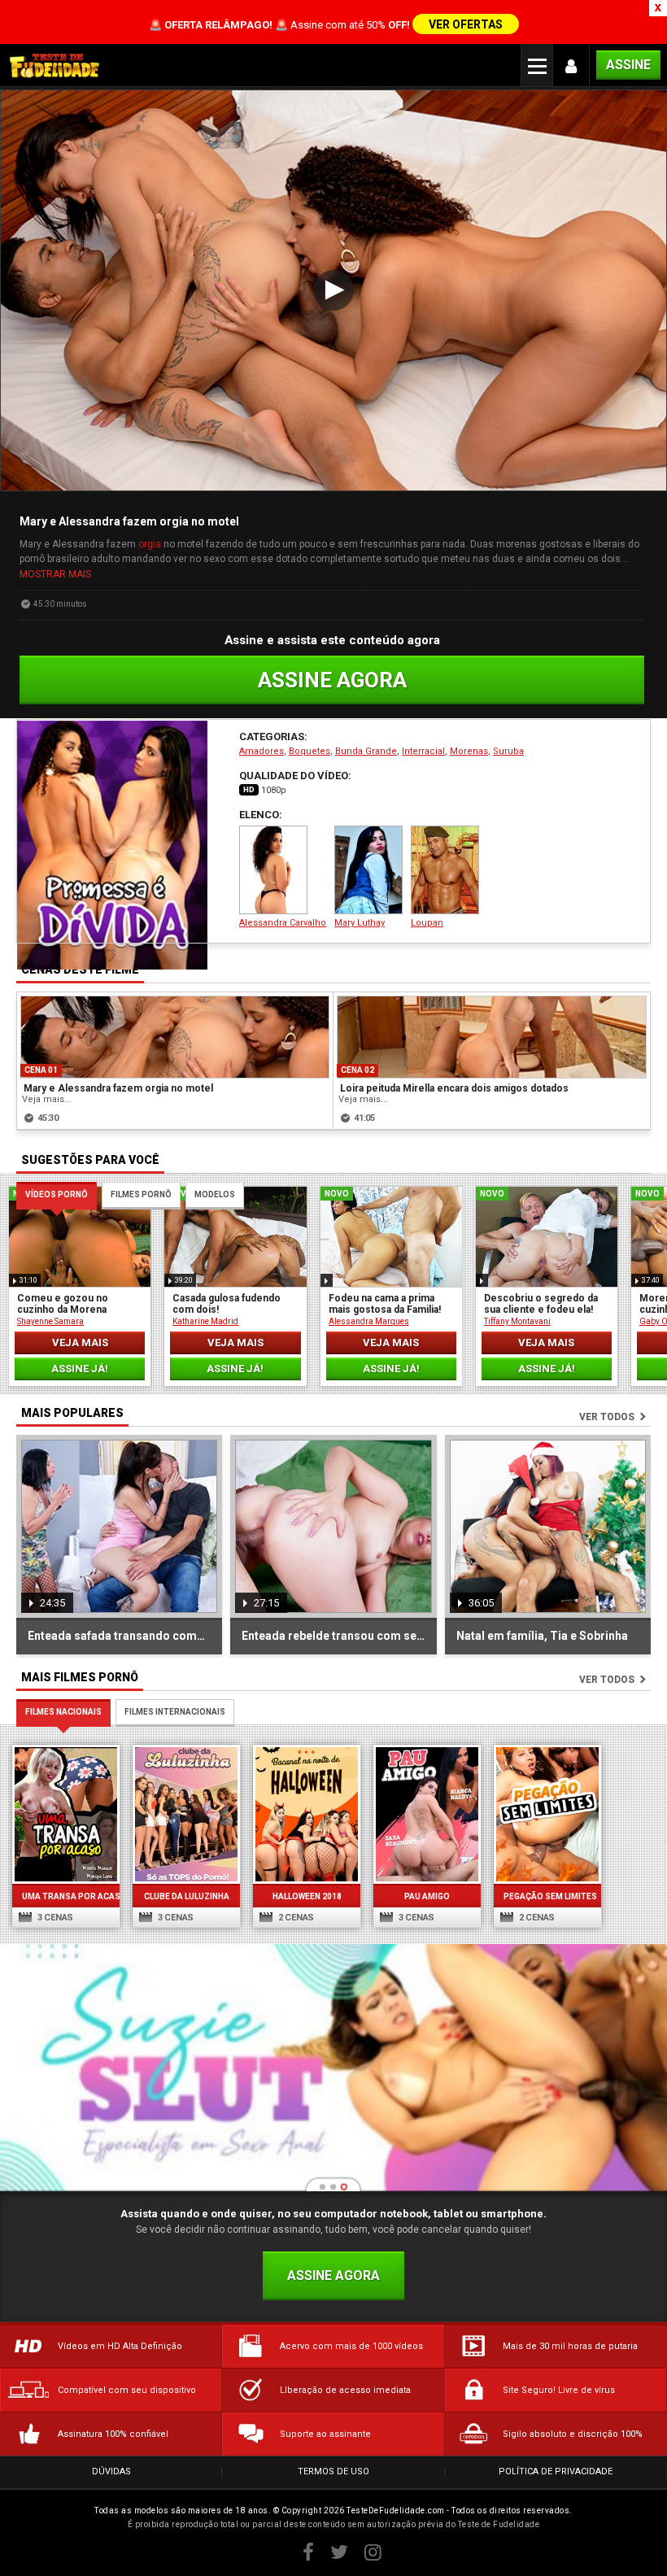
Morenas (469, 751)
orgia (150, 544)
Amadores (262, 751)
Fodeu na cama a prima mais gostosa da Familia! (385, 1304)
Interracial (423, 751)
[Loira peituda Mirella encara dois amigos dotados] (492, 1037)
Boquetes (310, 751)
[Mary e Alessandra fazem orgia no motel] (175, 1037)
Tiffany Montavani (517, 1321)
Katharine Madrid (205, 1321)
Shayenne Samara (50, 1321)
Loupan (427, 923)
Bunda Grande (366, 751)
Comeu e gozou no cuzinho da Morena (63, 1304)
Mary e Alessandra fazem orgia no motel (118, 1088)
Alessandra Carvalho (283, 923)
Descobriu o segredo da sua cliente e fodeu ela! (541, 1304)
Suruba (508, 751)
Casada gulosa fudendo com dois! (227, 1304)
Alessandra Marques (369, 1321)
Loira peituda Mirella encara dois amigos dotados (454, 1088)
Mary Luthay (360, 923)
